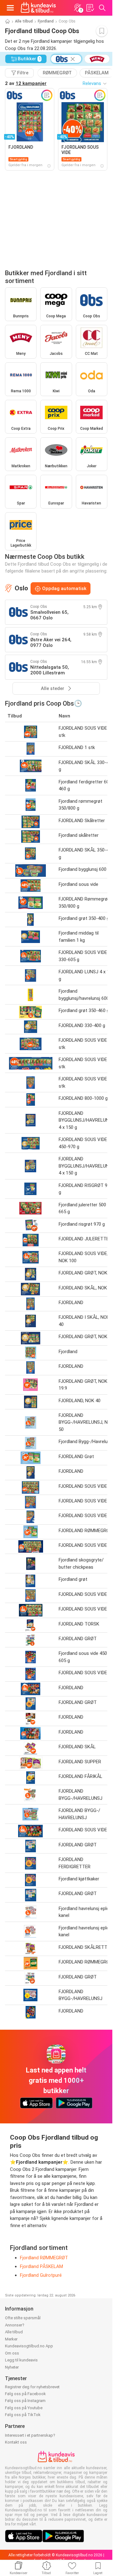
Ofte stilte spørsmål (23, 2318)
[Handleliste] (90, 8)
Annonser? (15, 2325)
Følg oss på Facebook (25, 2394)
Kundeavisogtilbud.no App (29, 2346)
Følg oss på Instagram (25, 2401)
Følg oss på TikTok (23, 2415)
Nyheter (12, 2367)
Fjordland (46, 21)
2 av (26, 83)
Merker (11, 2339)
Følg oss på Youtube (24, 2408)
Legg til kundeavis (21, 2360)
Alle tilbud (24, 21)
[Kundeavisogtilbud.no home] (38, 8)
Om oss (12, 2353)
